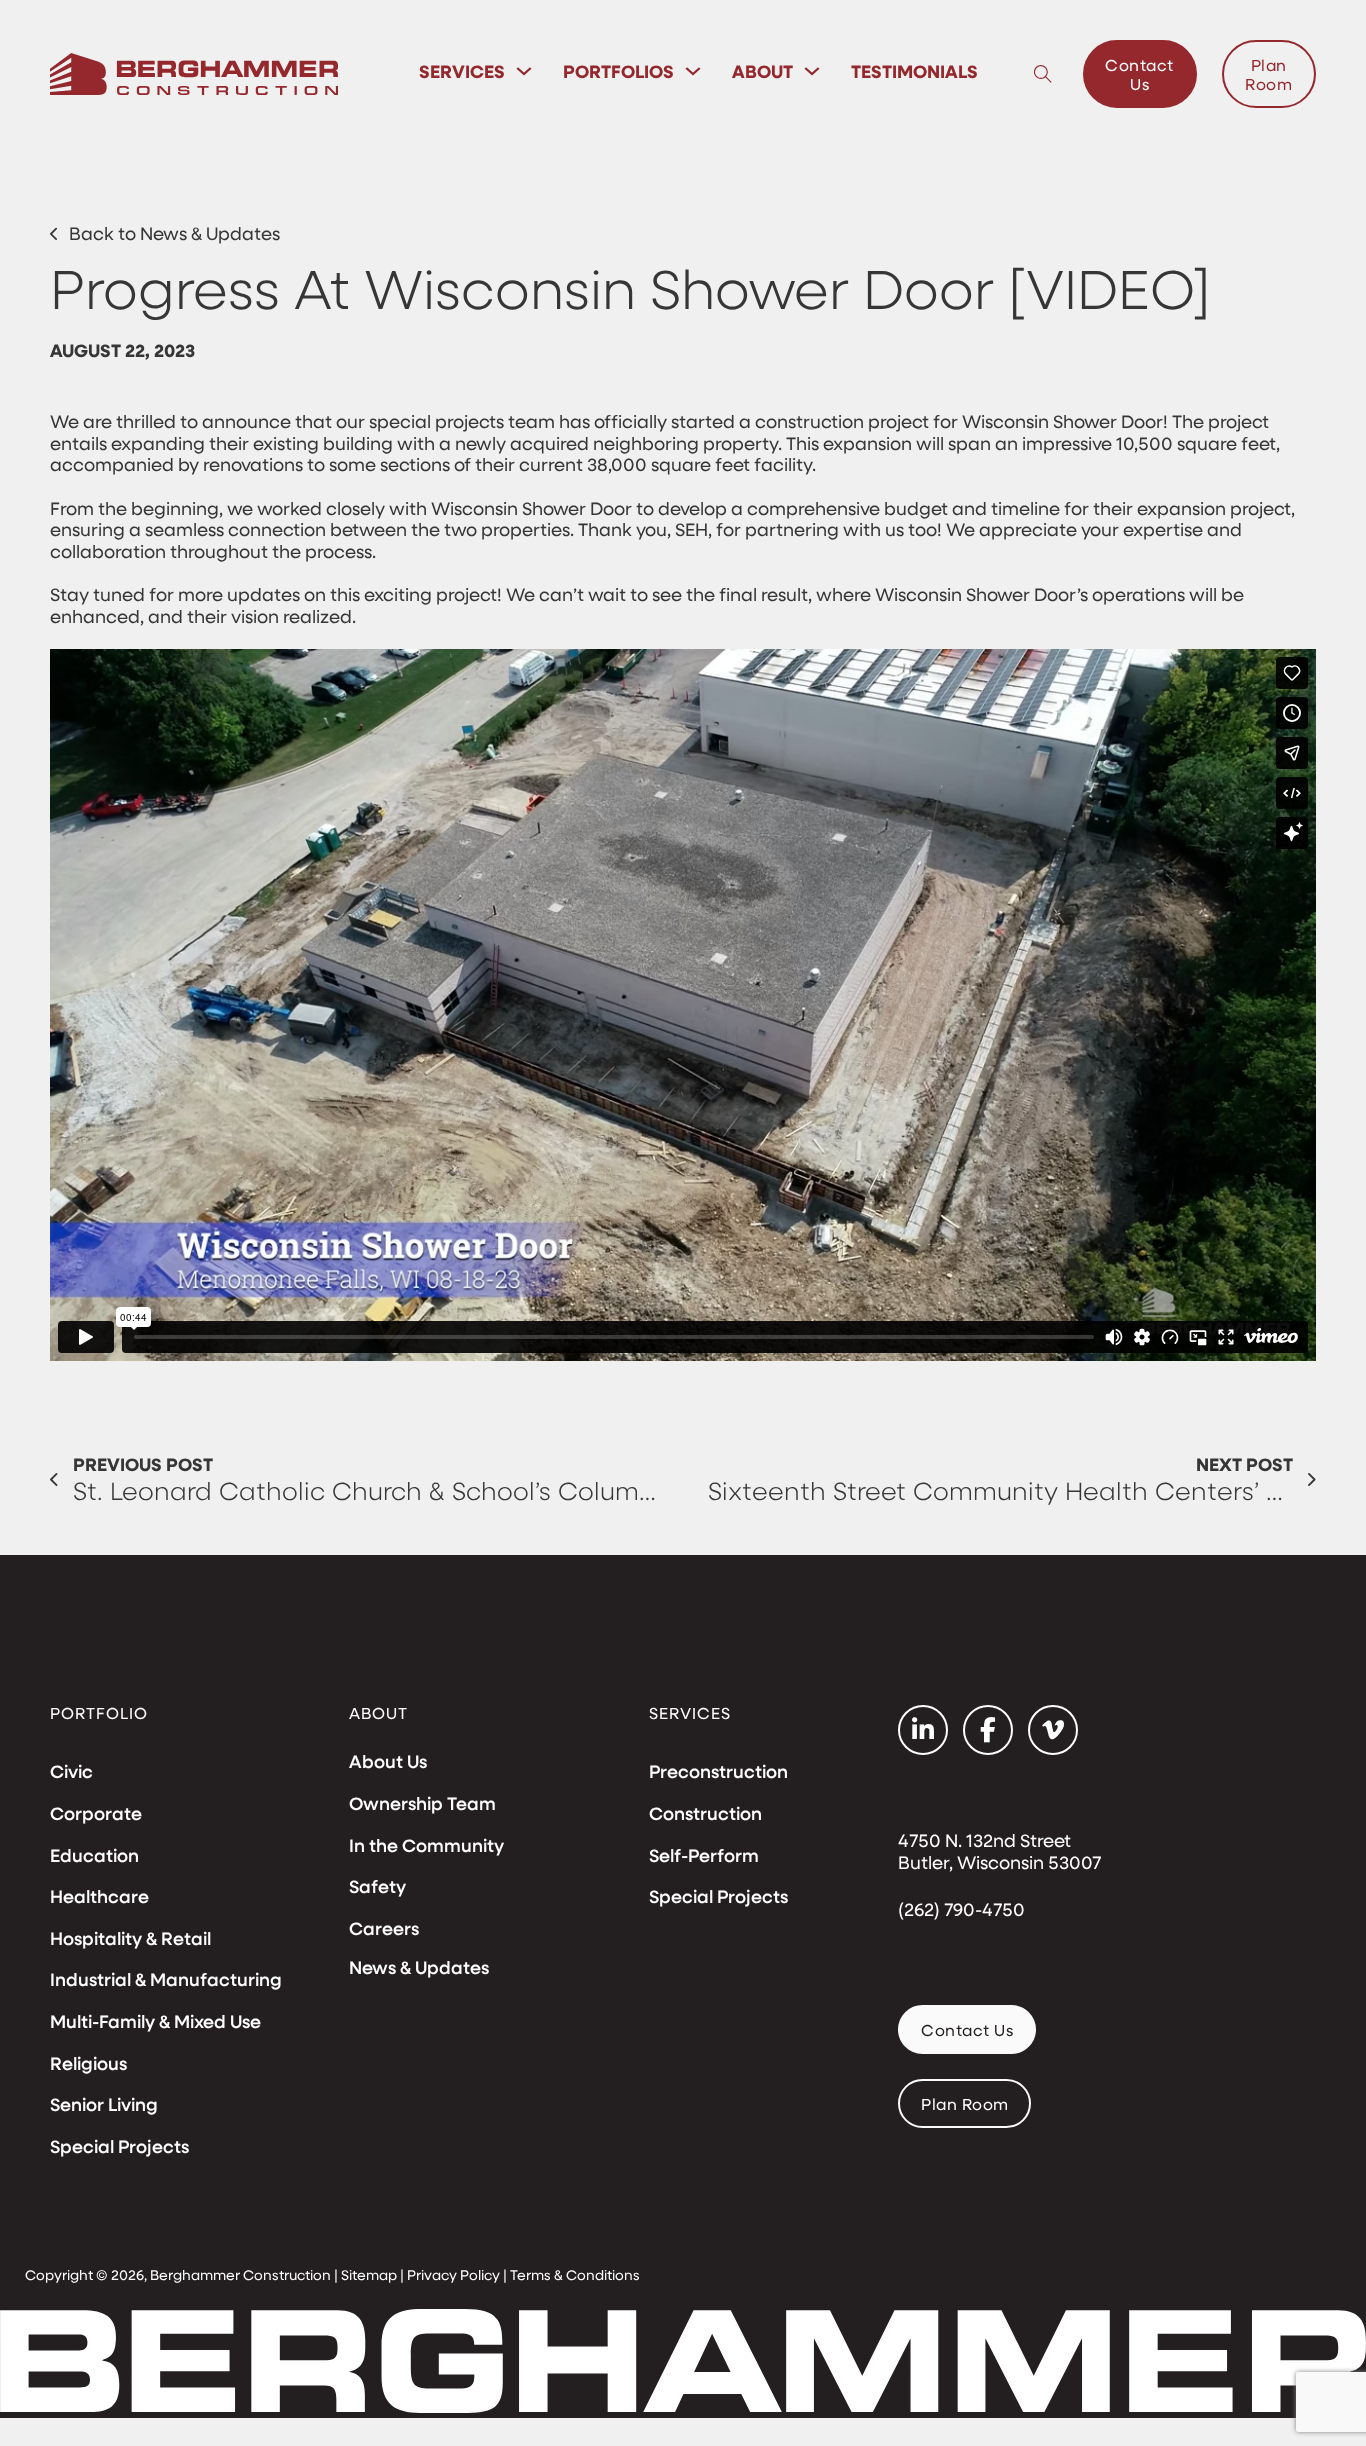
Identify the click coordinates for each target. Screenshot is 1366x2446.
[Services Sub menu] (524, 71)
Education (94, 1856)
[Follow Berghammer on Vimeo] (1053, 1730)
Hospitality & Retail (130, 1939)
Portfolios (618, 71)
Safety (377, 1887)
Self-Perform (704, 1856)
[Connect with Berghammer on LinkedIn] (923, 1730)
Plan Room (1268, 74)
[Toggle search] (1043, 74)
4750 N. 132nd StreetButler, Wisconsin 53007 (999, 1852)
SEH (691, 529)
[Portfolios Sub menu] (693, 71)
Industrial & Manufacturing (166, 1980)
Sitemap (369, 2274)
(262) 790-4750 (961, 1910)
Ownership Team (422, 1804)
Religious (88, 2064)
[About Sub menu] (812, 71)
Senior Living (104, 2105)
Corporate (96, 1814)
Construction (705, 1814)
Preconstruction (718, 1772)
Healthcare (99, 1897)
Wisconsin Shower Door (1062, 421)
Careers (384, 1929)
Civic (71, 1772)
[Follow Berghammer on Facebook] (988, 1730)
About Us (388, 1762)
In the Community (426, 1846)
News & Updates (419, 1967)
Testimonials (914, 71)
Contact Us (1139, 74)
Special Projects (119, 2147)
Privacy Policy (453, 2274)
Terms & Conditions (575, 2274)
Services (462, 71)
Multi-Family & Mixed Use (155, 2022)
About (762, 71)
